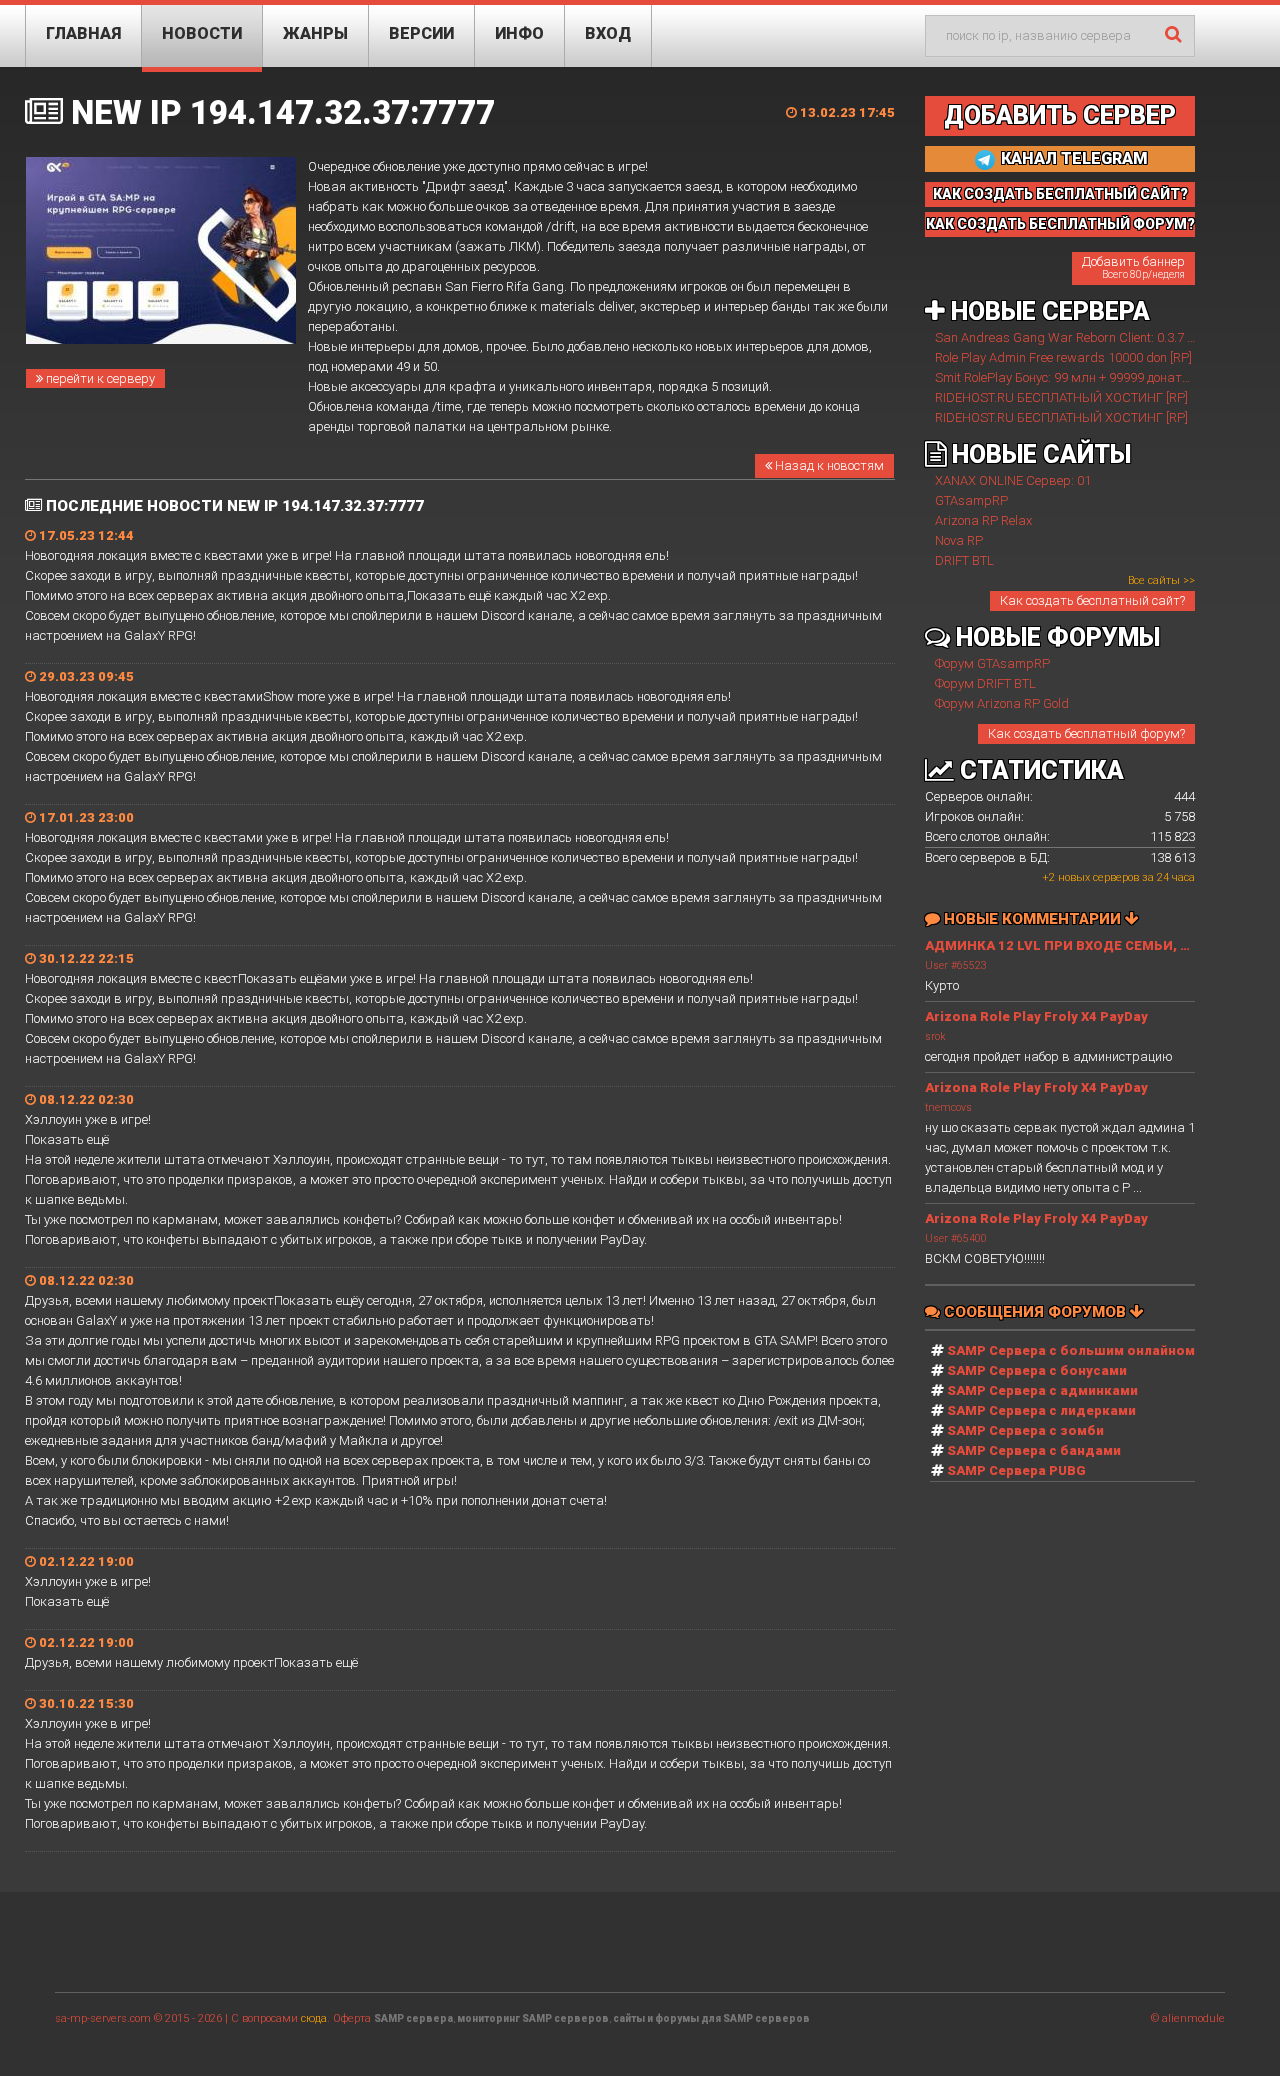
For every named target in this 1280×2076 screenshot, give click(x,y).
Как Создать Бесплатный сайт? (1060, 194)
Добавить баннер (1133, 267)
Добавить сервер (1060, 115)
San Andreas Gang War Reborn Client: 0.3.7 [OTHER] (1084, 337)
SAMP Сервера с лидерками (1041, 1410)
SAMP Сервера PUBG (1016, 1470)
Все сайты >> (1161, 580)
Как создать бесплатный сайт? (1092, 600)
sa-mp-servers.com (103, 2018)
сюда (314, 2018)
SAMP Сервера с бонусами (1037, 1370)
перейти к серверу (99, 378)
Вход (608, 33)
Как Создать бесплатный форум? (1060, 224)
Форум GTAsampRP (992, 663)
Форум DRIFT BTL (985, 683)
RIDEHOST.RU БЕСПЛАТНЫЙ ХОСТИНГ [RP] (1061, 397)
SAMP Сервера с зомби (1025, 1430)
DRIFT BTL (964, 560)
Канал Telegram (1072, 158)
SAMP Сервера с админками (1042, 1390)
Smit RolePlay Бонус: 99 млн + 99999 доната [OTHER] (1087, 377)
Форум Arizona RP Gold (1002, 703)
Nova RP (959, 540)
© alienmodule (1188, 2018)
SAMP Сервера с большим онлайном (1071, 1350)
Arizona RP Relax (983, 520)
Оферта (352, 2018)
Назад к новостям (828, 465)
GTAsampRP (971, 500)
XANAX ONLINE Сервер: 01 (1013, 480)
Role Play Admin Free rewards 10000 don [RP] (1063, 357)
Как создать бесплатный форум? (1086, 733)
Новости (202, 33)
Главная (83, 33)
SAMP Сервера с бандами (1034, 1450)
